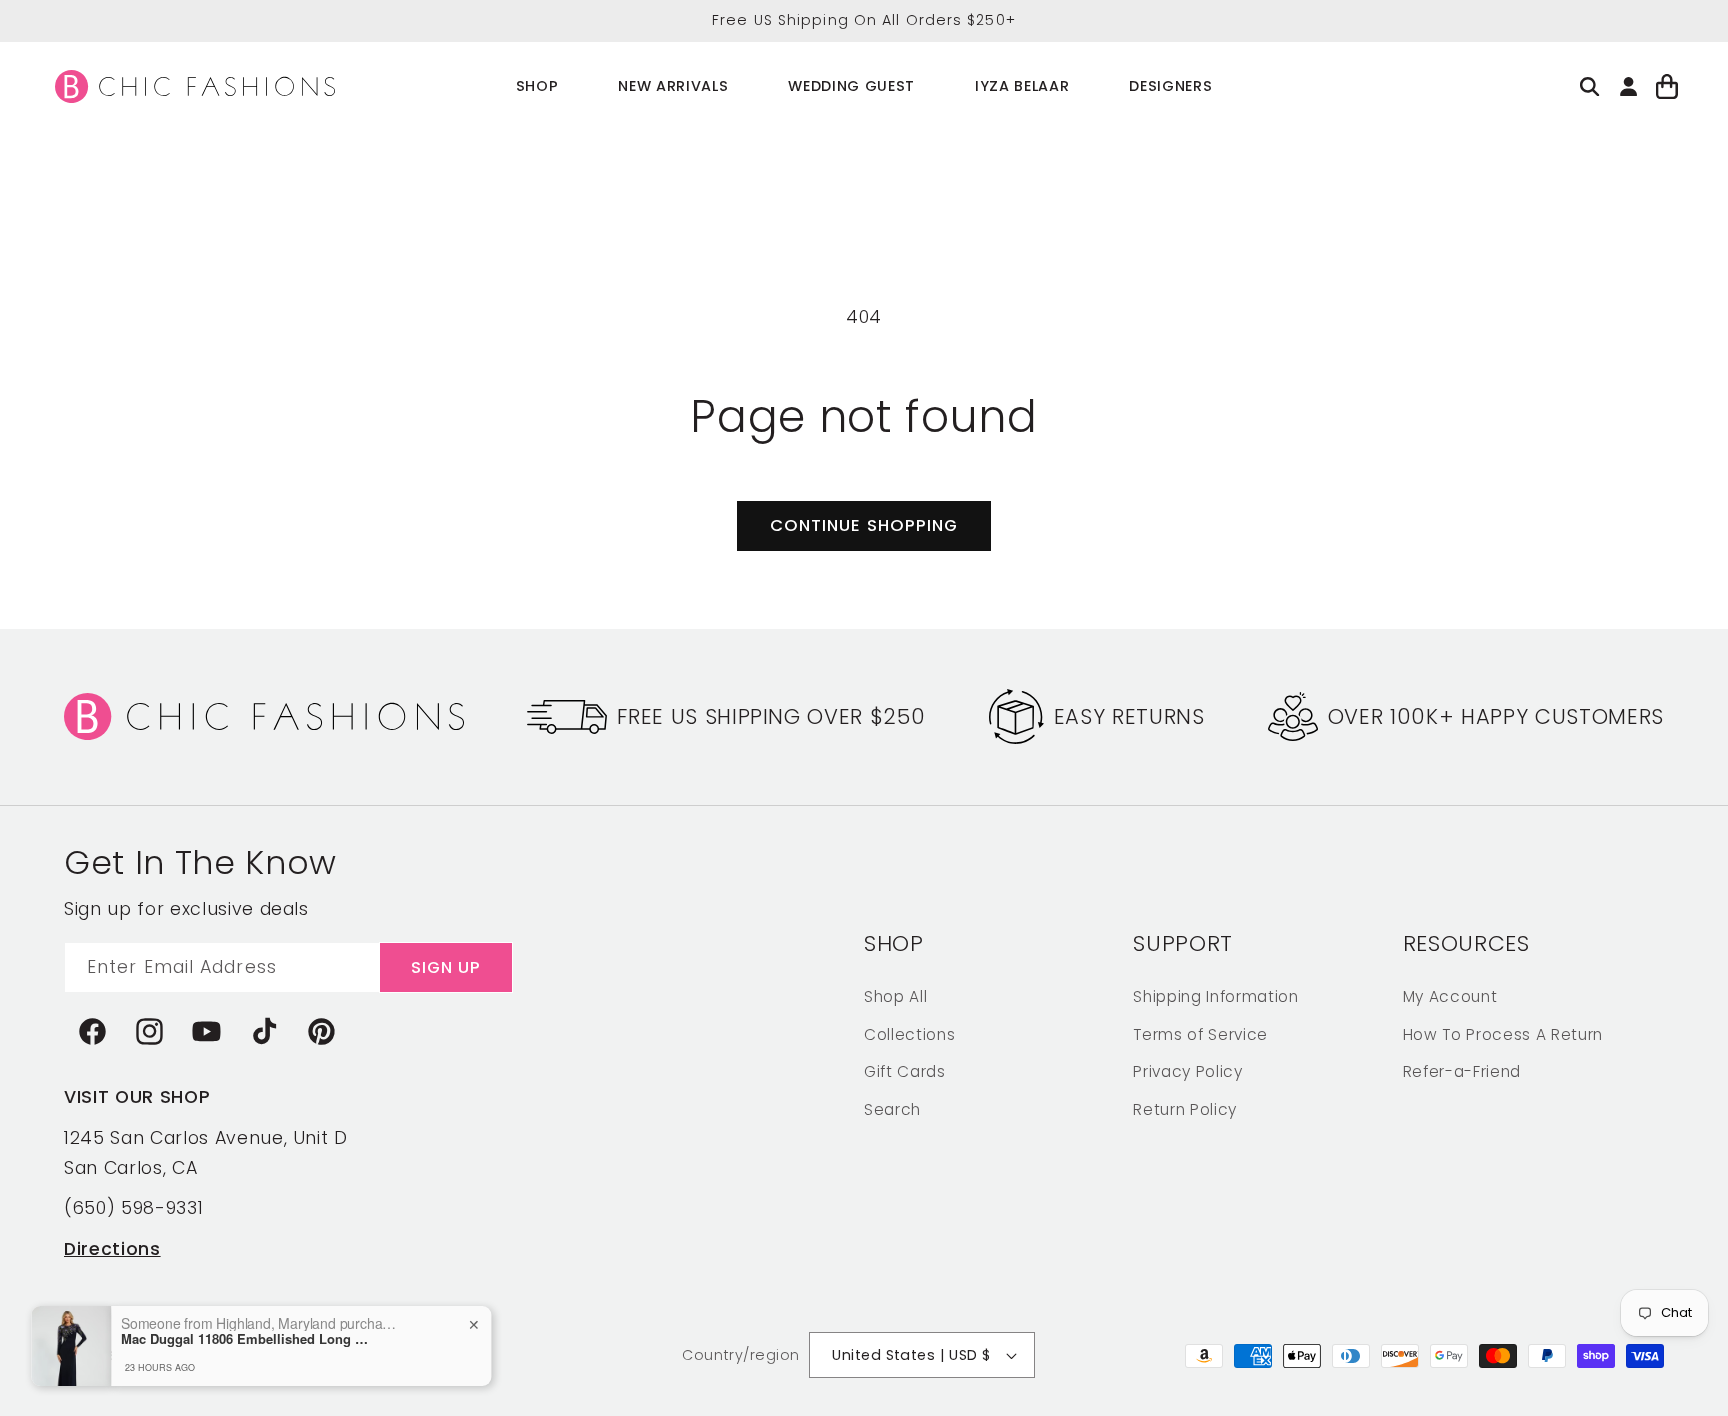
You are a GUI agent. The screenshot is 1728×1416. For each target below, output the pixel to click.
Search (892, 1108)
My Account (1450, 995)
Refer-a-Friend (1462, 1070)
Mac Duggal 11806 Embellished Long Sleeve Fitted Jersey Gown (250, 1339)
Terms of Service (1200, 1033)
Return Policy (1185, 1108)
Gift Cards (905, 1070)
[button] (537, 86)
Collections (909, 1033)
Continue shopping (864, 525)
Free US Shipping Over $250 (771, 716)
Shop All (895, 995)
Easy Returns (1129, 716)
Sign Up (446, 966)
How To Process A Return (1503, 1033)
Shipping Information (1215, 995)
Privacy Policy (1187, 1070)
